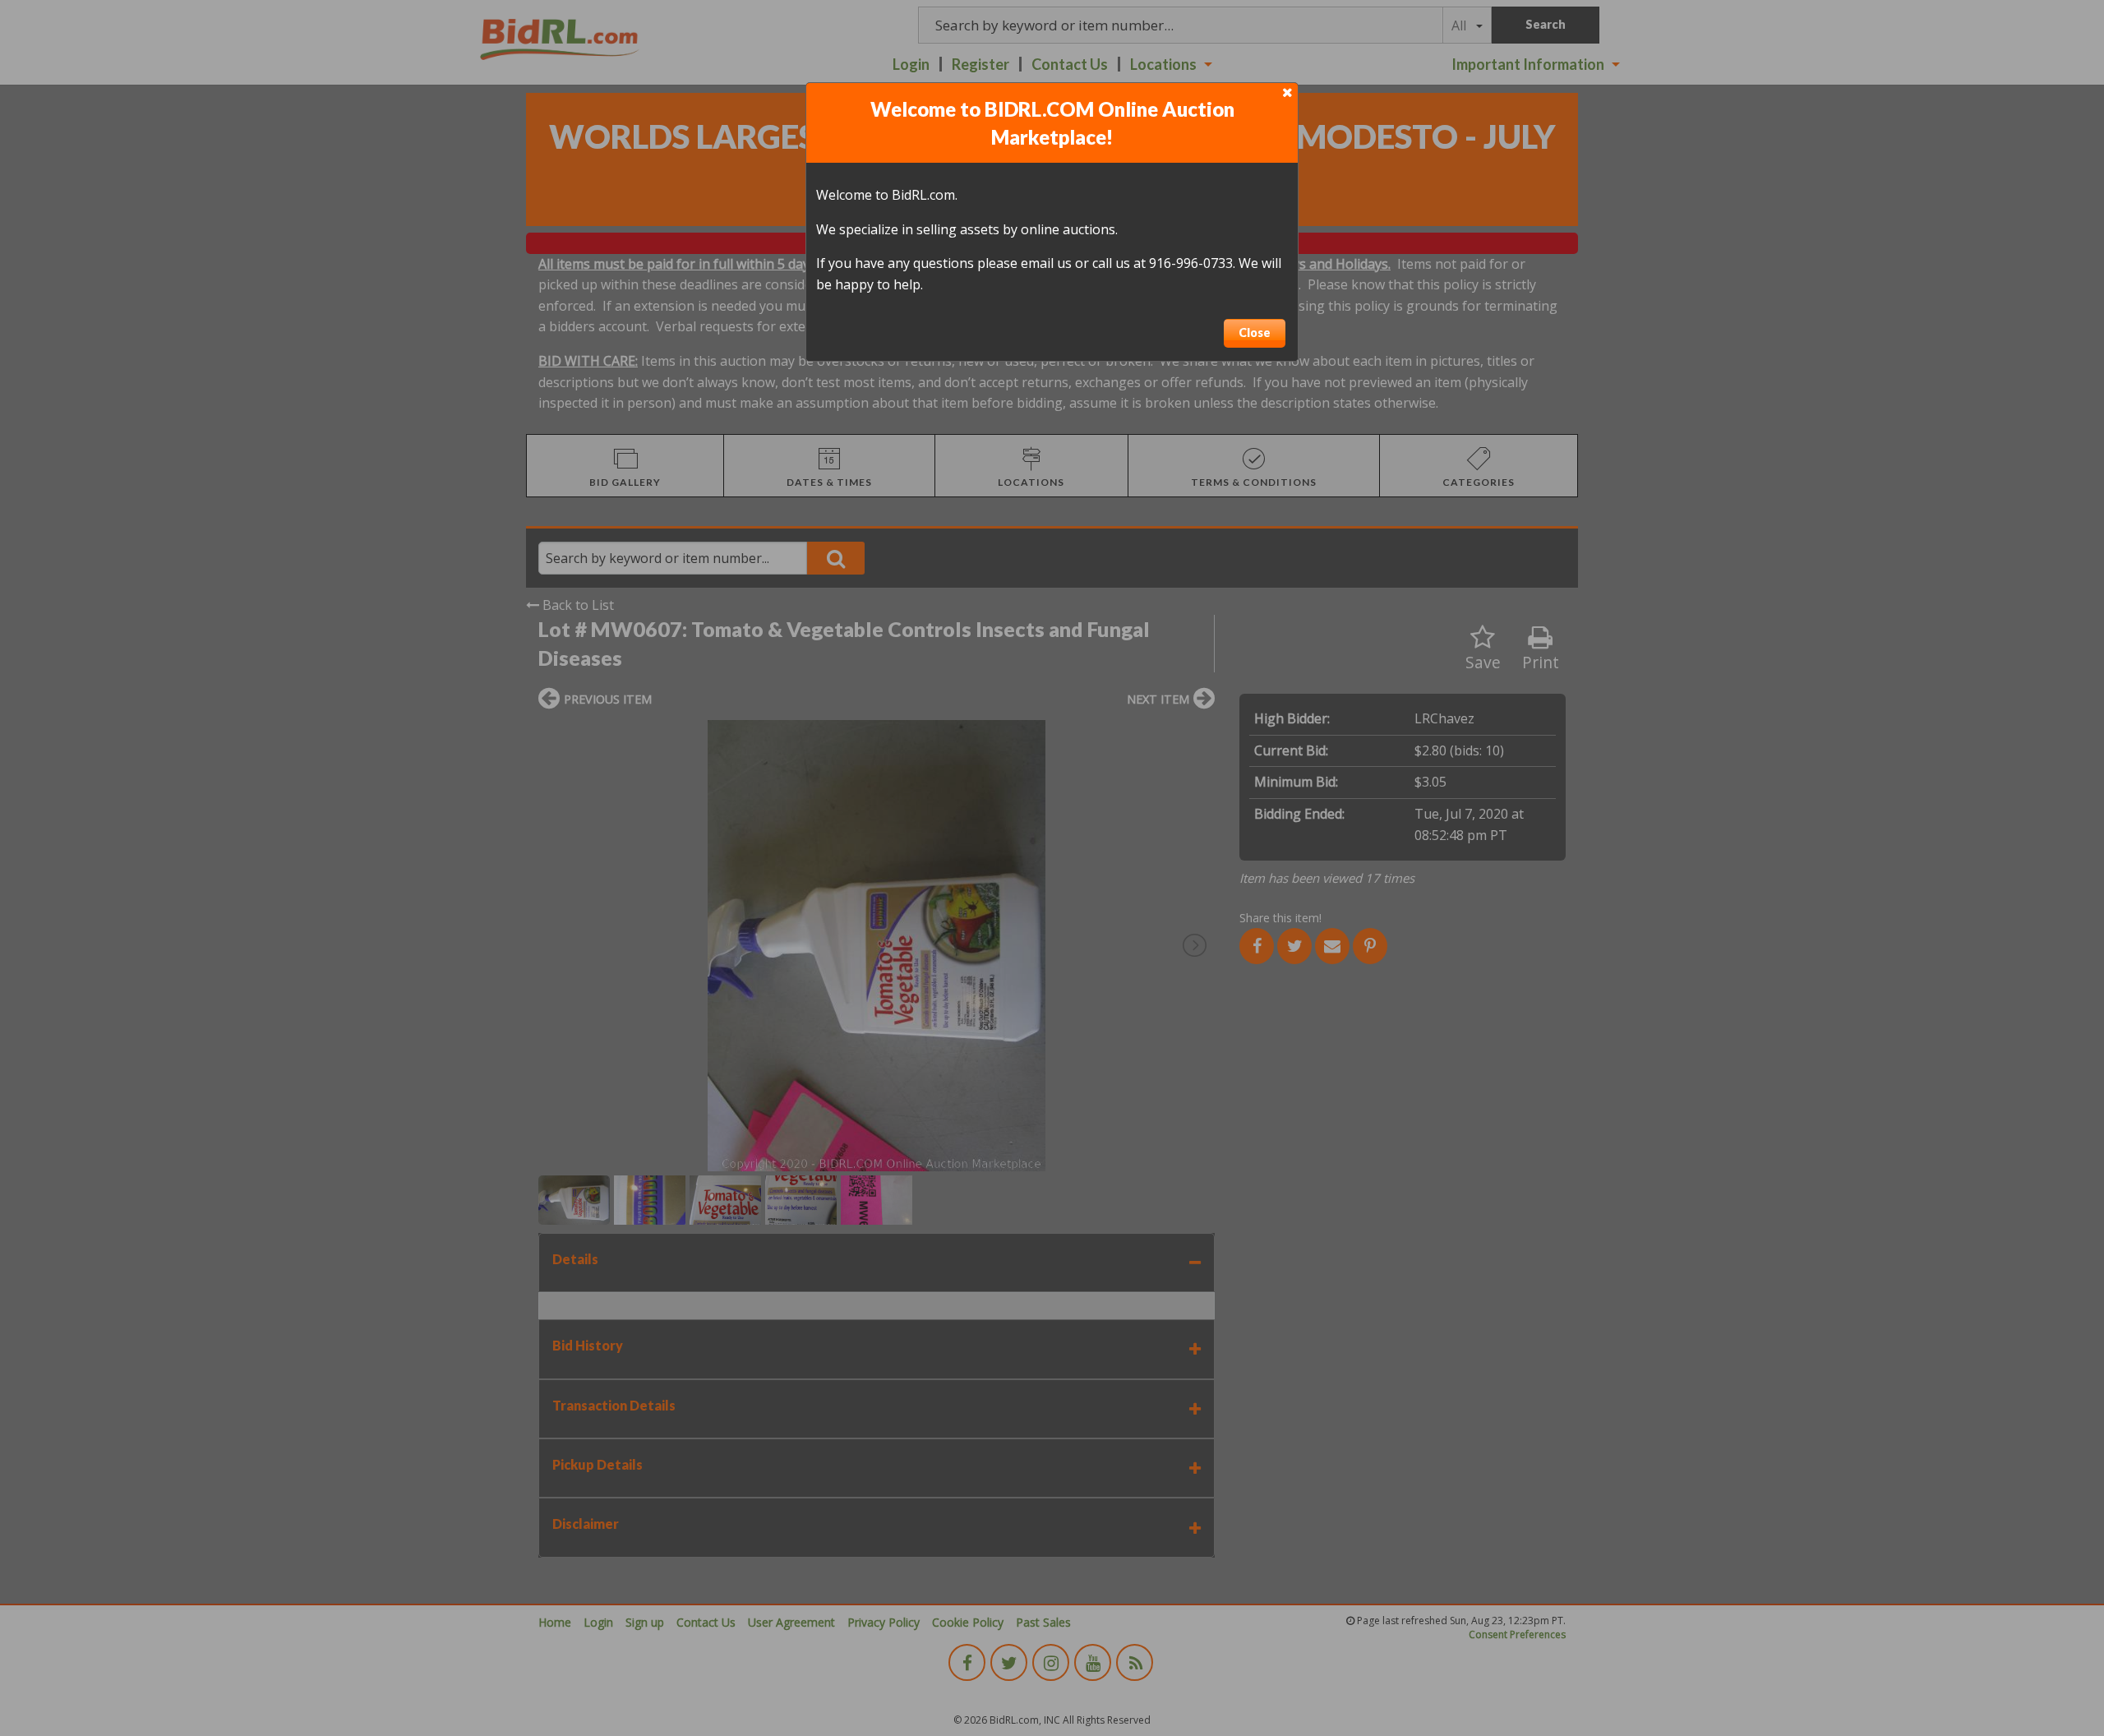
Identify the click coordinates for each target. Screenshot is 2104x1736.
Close (1255, 332)
